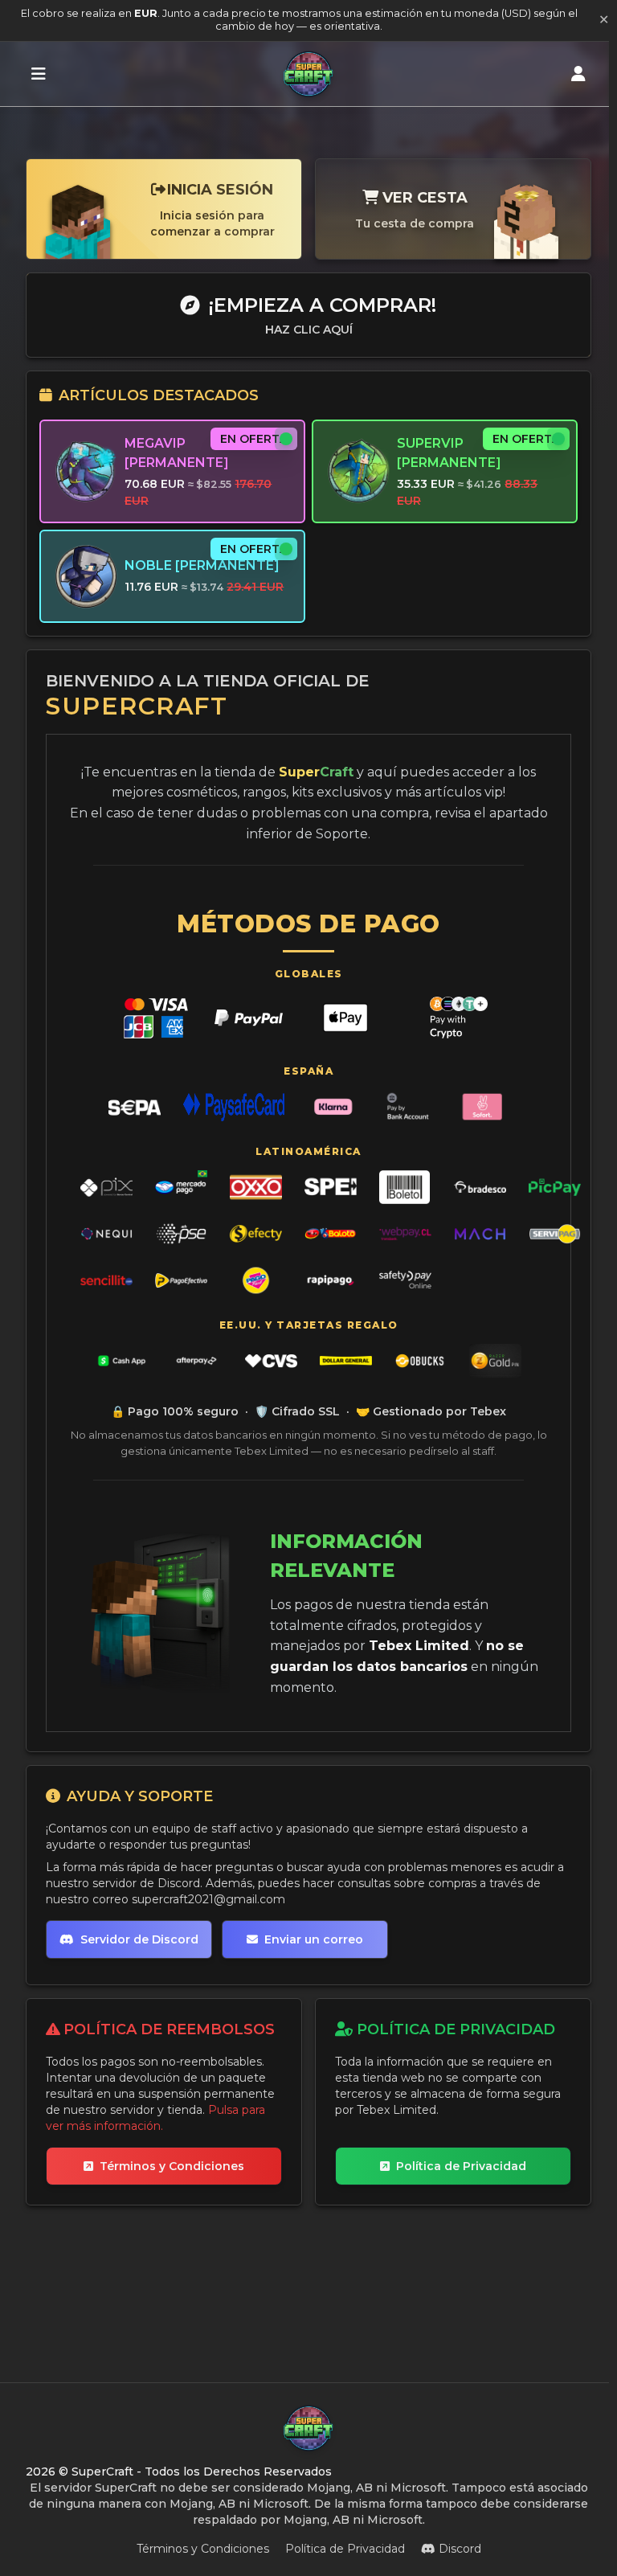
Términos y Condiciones (172, 2166)
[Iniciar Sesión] (578, 74)
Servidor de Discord (139, 1939)
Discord (460, 2549)
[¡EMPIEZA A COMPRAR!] (39, 74)
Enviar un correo (314, 1939)
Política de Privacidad (461, 2166)
